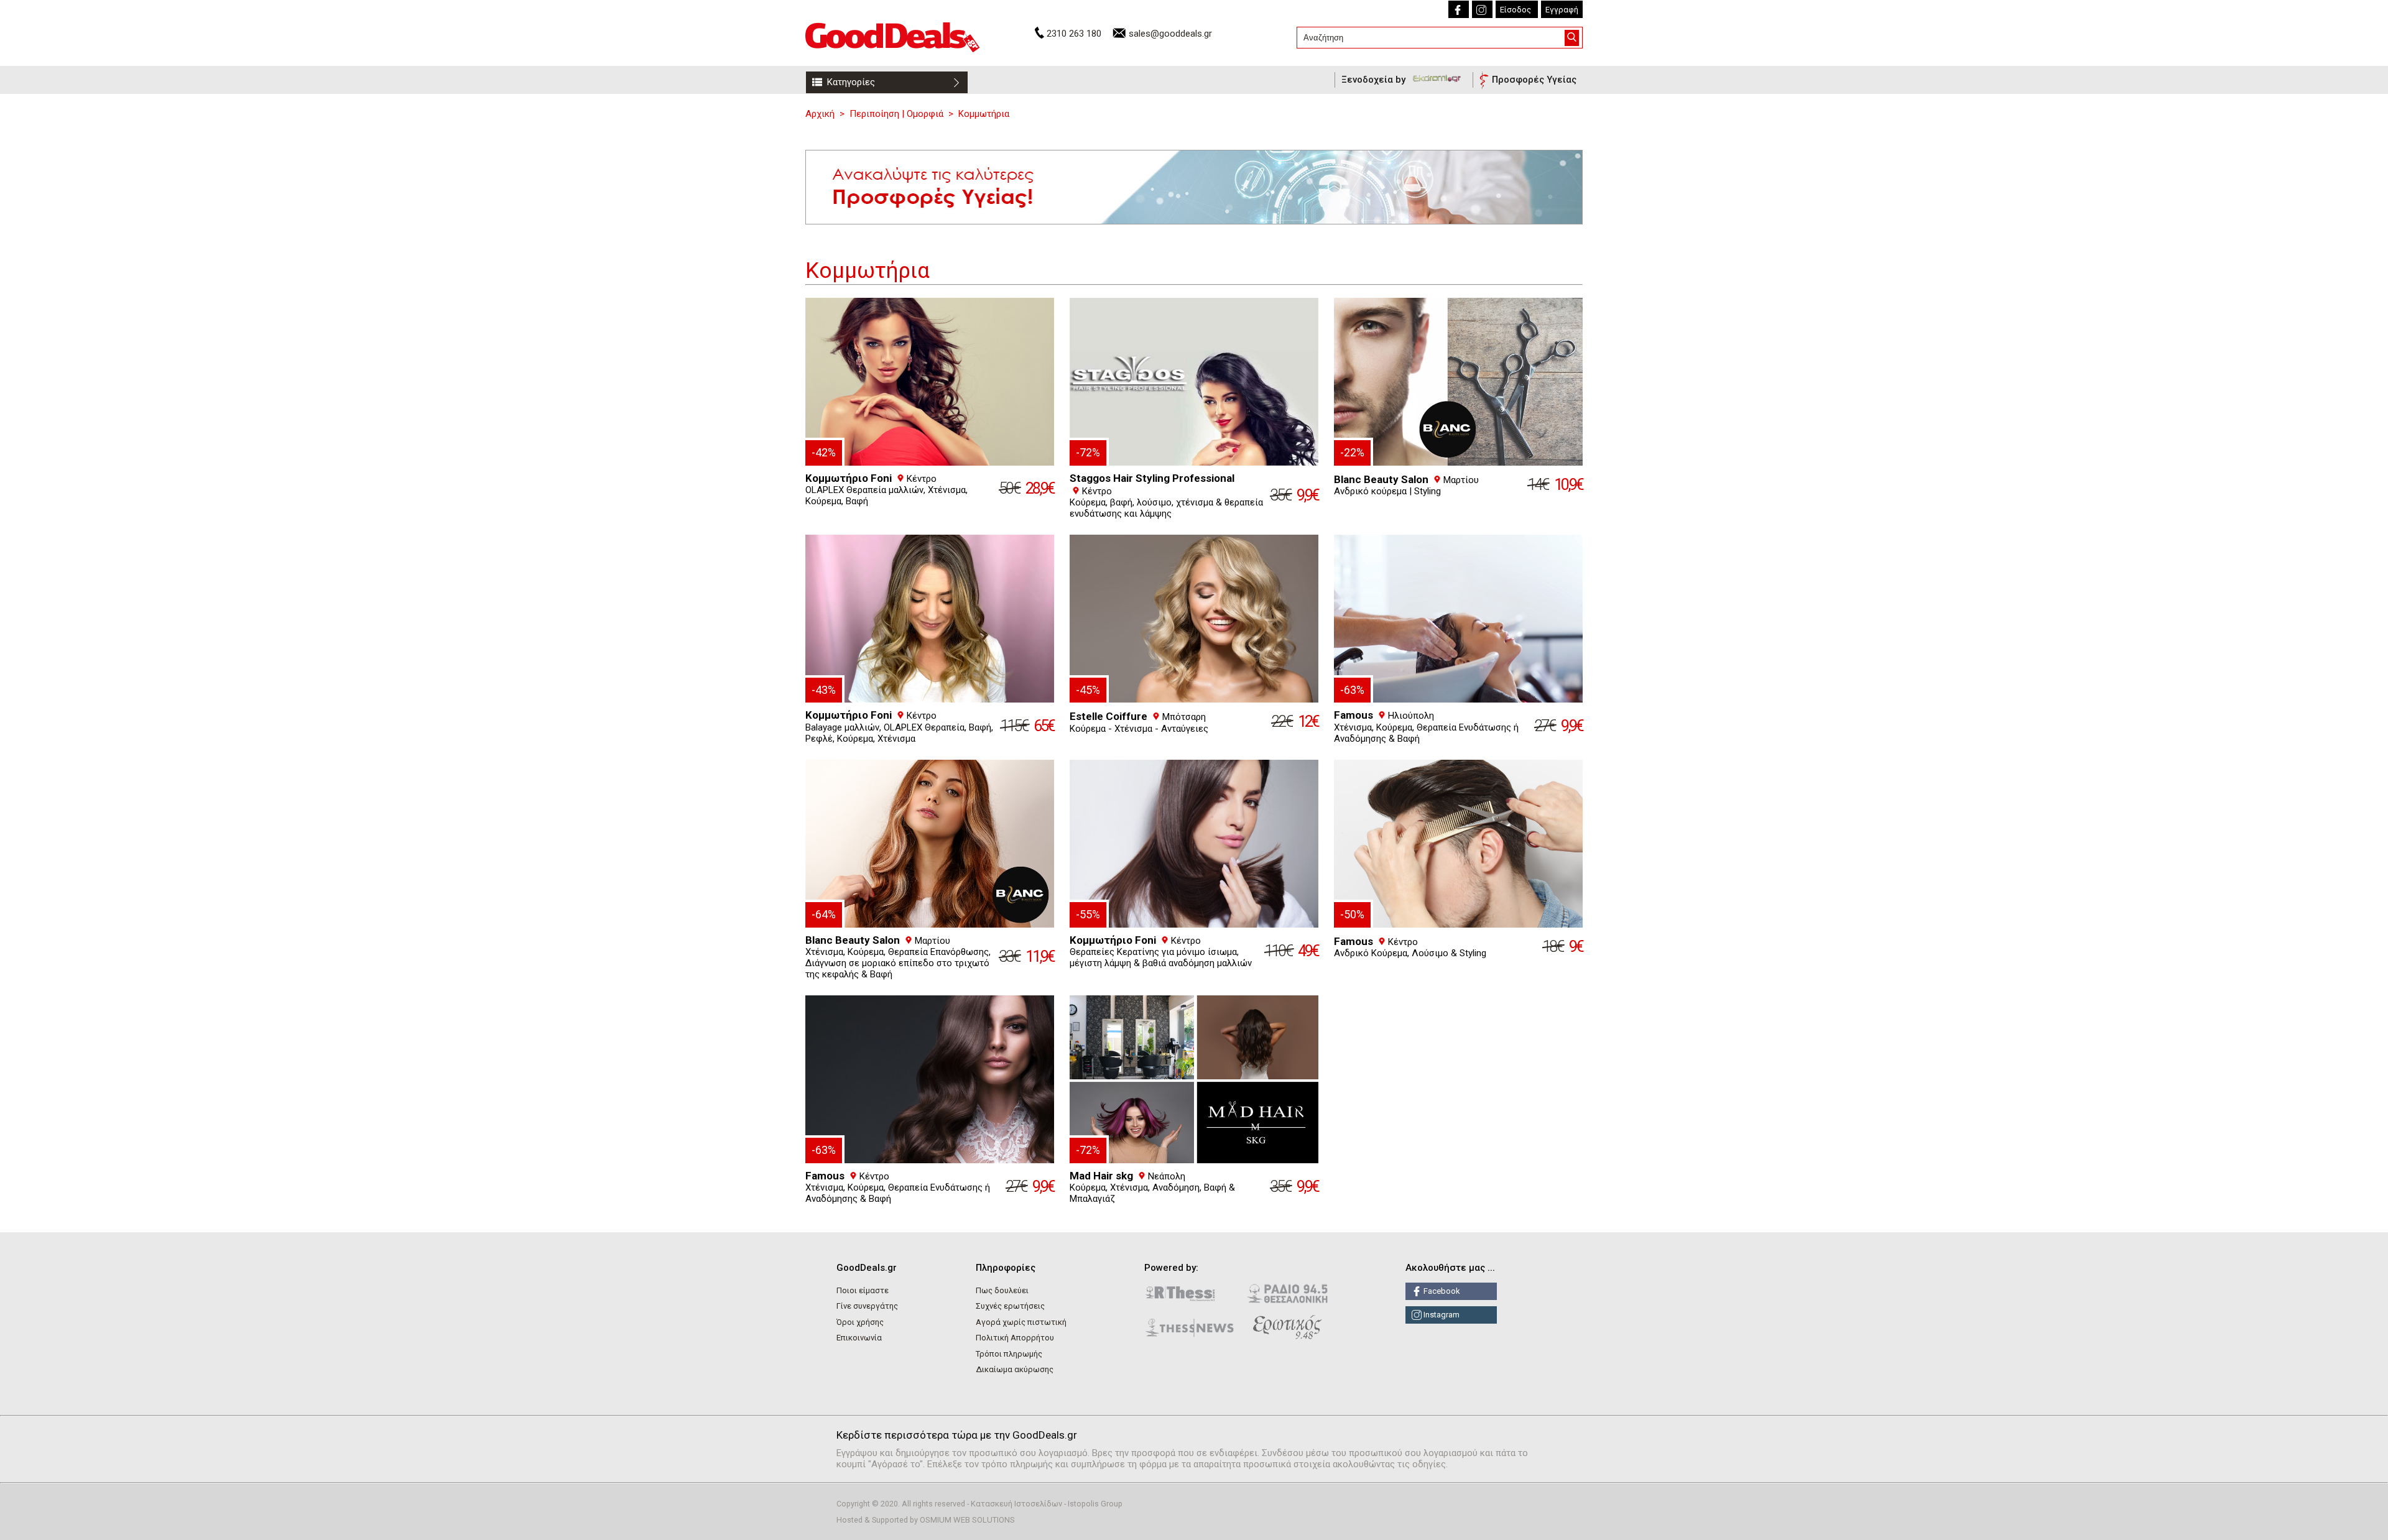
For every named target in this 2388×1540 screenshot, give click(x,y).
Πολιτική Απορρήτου (1015, 1338)
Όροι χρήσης (860, 1322)
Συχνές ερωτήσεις (1010, 1306)
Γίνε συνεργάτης (867, 1306)
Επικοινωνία (859, 1338)
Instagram (1441, 1315)
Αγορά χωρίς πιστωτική (1021, 1322)
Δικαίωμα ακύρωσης (1015, 1369)
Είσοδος (1516, 10)
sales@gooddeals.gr (1170, 34)
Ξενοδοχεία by (1375, 80)
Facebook (1441, 1291)
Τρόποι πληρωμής (1009, 1354)
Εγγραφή (1562, 10)
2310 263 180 (1074, 34)
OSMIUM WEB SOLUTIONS (967, 1520)
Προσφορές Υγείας (1534, 80)
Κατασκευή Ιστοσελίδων (1016, 1504)
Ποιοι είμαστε (863, 1290)
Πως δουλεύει (1002, 1290)
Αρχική (820, 114)
